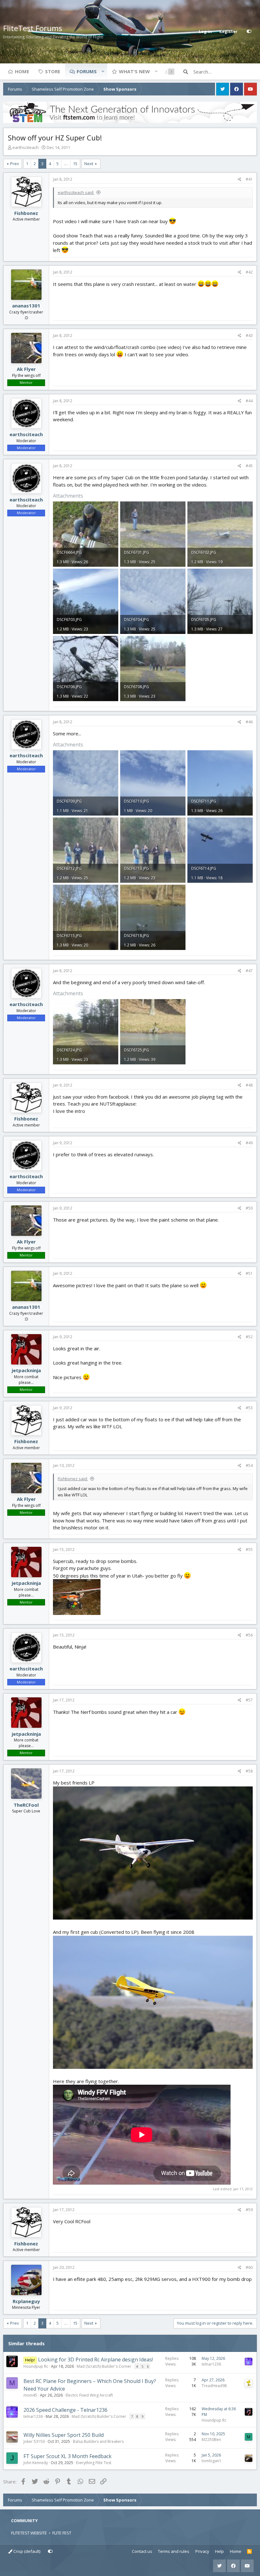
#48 (249, 1085)
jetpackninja (26, 1370)
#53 (249, 1408)
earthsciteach (26, 147)
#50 (249, 1208)
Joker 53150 (34, 2441)
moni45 (30, 2395)
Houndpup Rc (36, 2366)
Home (22, 71)
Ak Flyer (26, 369)
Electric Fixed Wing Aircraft (89, 2395)
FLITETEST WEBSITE (29, 2533)
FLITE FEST (62, 2533)
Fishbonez (26, 213)
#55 (249, 1549)
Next (89, 164)
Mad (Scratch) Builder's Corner (104, 2366)
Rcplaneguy (26, 2301)
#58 (249, 1771)
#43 (249, 336)
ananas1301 (26, 306)
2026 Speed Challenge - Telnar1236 (65, 2410)
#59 (249, 2210)
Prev (15, 164)
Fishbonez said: (73, 1479)
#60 (249, 2267)
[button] (103, 71)
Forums (87, 71)
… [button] (66, 164)
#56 (249, 1635)
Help (219, 2551)
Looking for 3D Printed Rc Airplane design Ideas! (95, 2360)
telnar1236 (211, 2364)
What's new (134, 71)
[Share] (240, 179)
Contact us (142, 2551)
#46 (249, 722)
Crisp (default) (26, 2551)
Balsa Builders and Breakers (98, 2441)
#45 (249, 466)
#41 (249, 179)
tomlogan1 (211, 2461)
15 (75, 164)
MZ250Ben (211, 2440)
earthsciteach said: (76, 192)
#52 (249, 1337)
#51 (249, 1273)
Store (53, 71)
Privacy (202, 2551)
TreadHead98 (214, 2386)
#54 (249, 1466)
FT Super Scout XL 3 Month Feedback (68, 2456)
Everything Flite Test (94, 2463)
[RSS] (249, 2552)
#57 (249, 1700)
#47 (249, 971)
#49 (249, 1143)
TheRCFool (26, 1805)
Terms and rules (174, 2551)
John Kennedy (36, 2463)
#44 (249, 401)
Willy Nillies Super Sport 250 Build (64, 2435)
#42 (249, 272)
